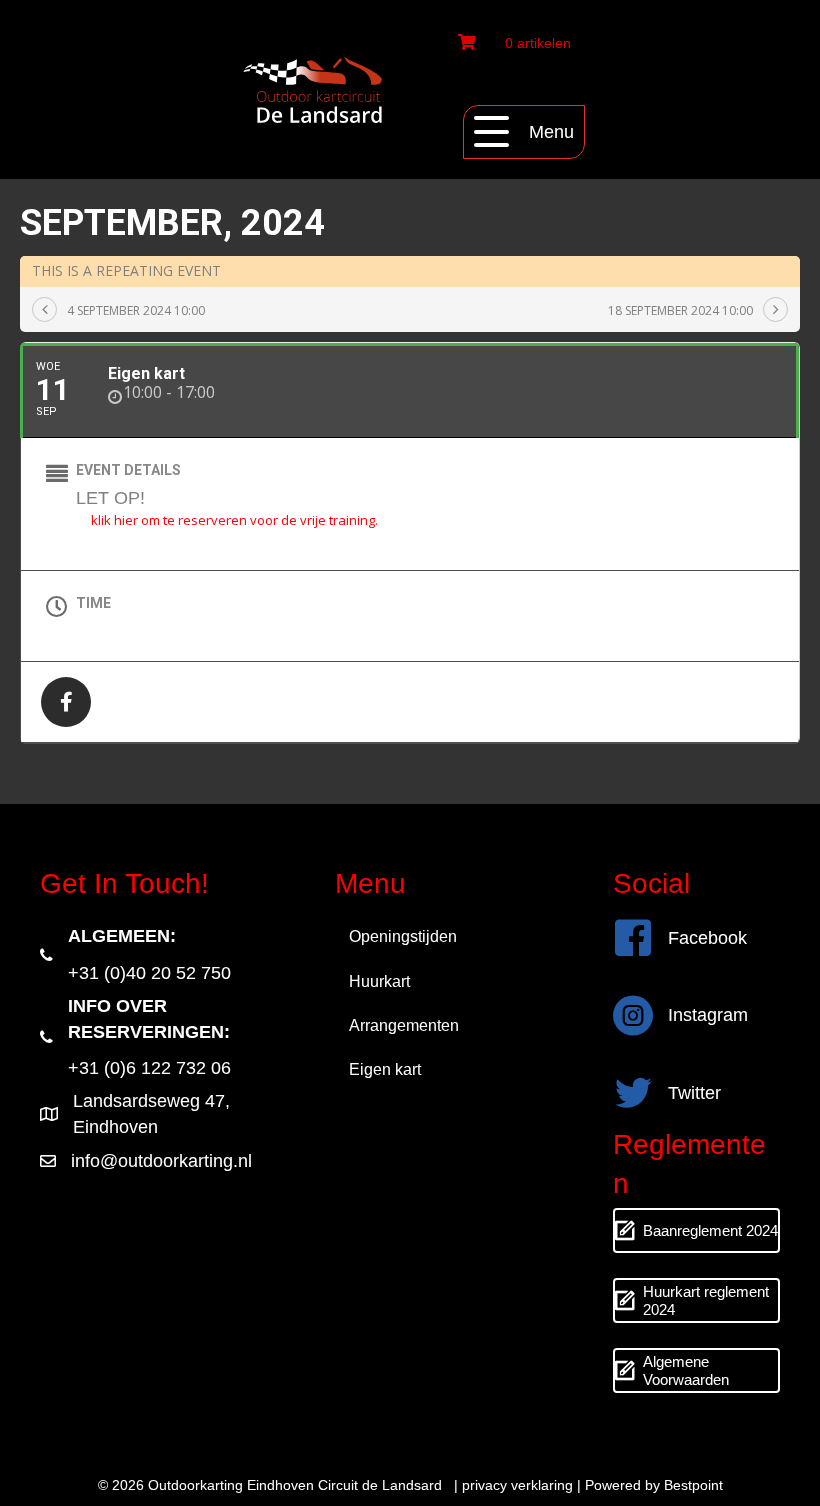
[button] (524, 132)
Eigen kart (385, 1069)
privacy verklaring (517, 1485)
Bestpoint (693, 1485)
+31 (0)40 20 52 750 (149, 973)
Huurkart (379, 981)
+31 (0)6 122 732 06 (149, 1068)
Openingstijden (403, 936)
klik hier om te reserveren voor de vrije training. (234, 520)
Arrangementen (404, 1025)
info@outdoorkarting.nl (161, 1161)
